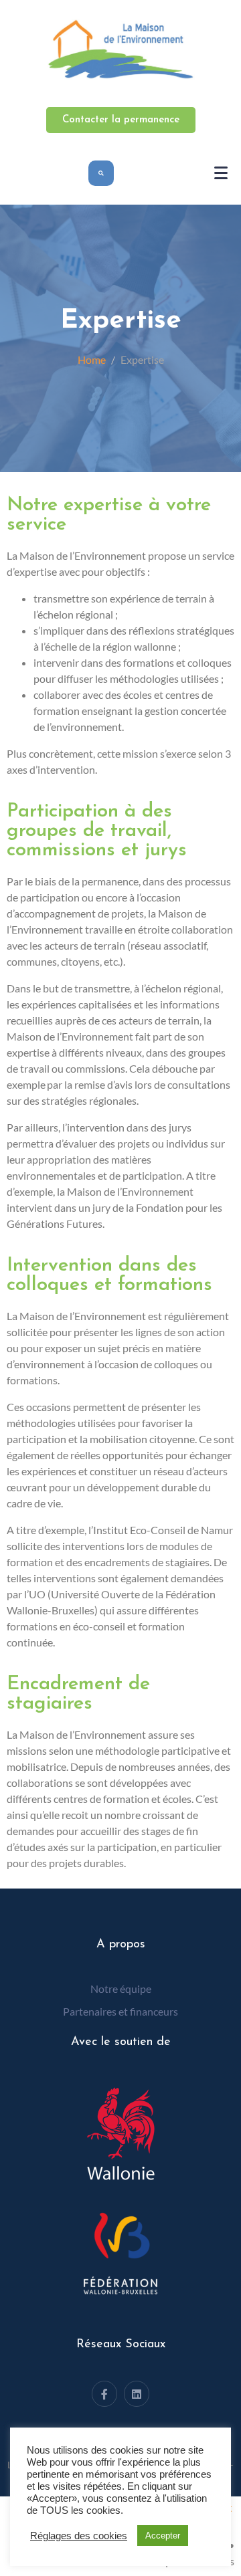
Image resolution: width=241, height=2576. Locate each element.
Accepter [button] (163, 2536)
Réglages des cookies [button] (79, 2536)
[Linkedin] (137, 2393)
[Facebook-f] (104, 2393)
